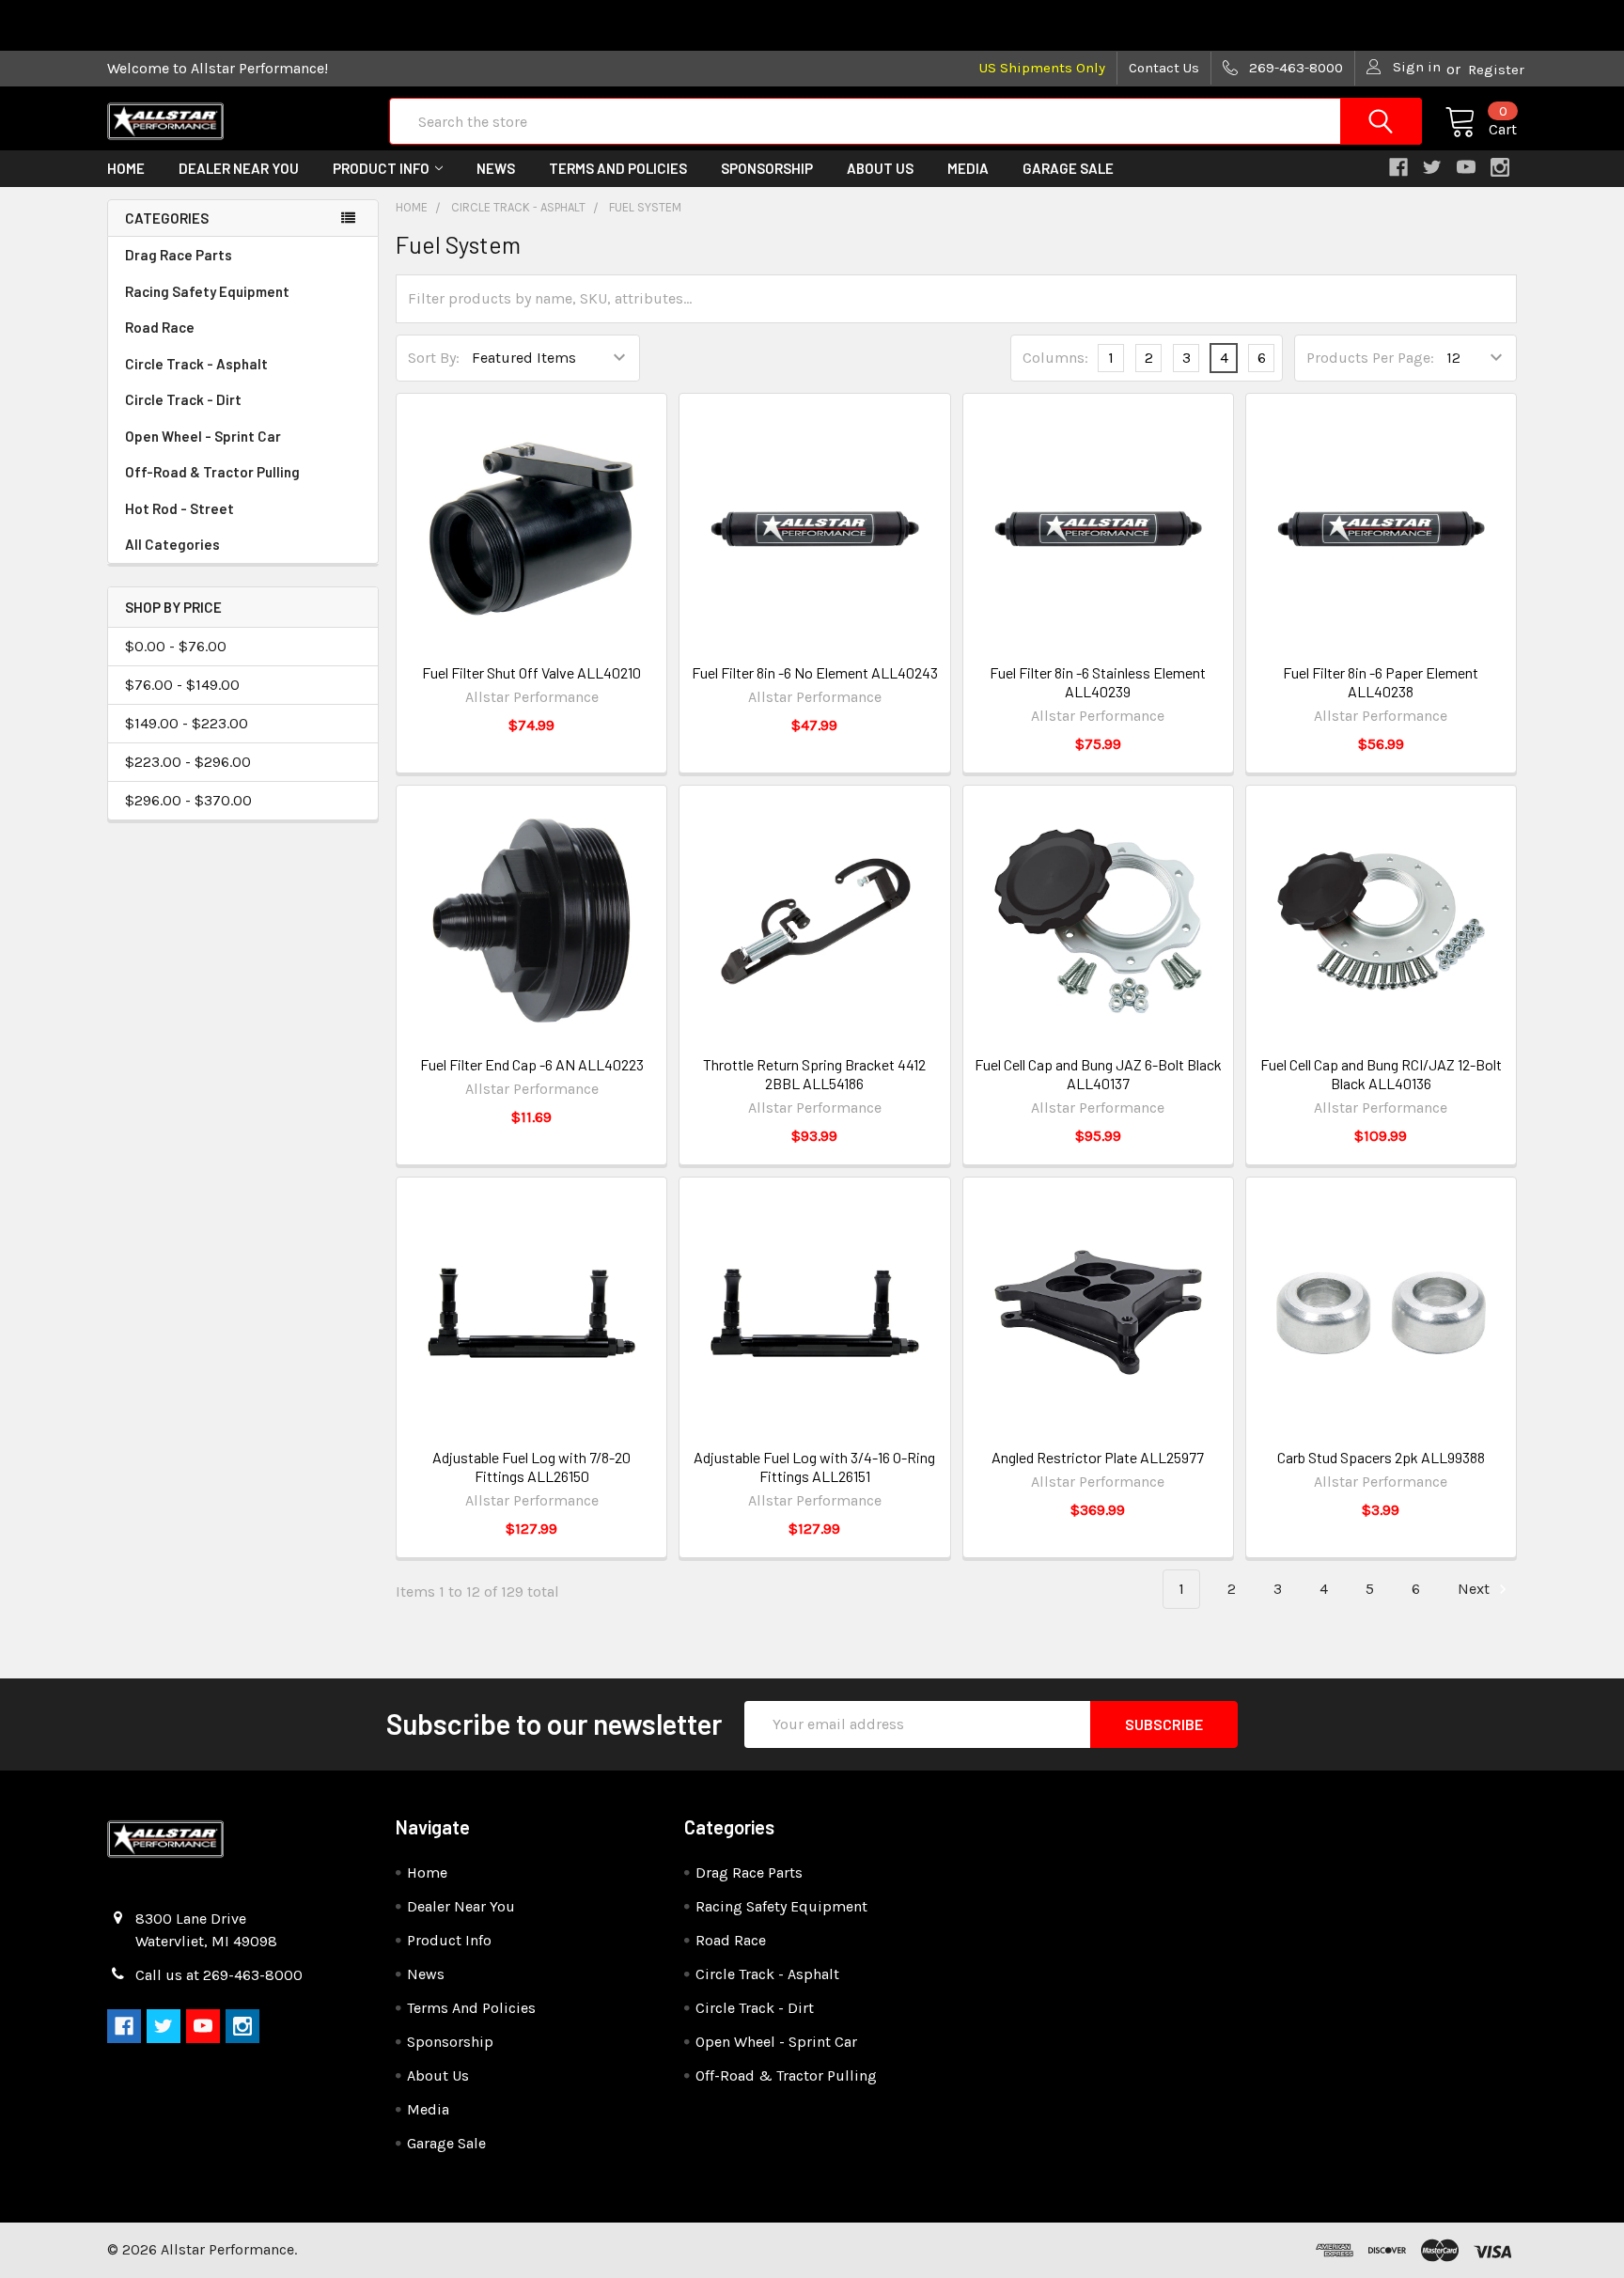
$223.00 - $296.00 (188, 762)
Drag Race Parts (179, 255)
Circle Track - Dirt (183, 399)
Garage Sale (1068, 168)
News (496, 168)
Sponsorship (767, 168)
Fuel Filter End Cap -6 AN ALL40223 (532, 1064)
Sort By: (434, 358)
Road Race (160, 327)
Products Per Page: (1370, 358)
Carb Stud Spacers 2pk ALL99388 (1381, 1457)
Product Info (381, 168)
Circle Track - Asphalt (196, 364)
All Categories (172, 544)
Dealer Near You (239, 168)
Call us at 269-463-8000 (219, 1975)
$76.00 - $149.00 (182, 685)
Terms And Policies (618, 168)
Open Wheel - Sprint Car (203, 436)
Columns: (1055, 358)
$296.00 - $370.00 (188, 800)
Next (1476, 1589)
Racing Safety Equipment (207, 291)
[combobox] (906, 121)
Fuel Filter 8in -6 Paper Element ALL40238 (1381, 682)
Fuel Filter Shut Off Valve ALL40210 (531, 672)
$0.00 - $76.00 (176, 646)
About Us (880, 168)
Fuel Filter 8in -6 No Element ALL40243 (815, 672)
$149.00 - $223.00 (187, 723)
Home (126, 168)
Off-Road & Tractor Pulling (212, 472)
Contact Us (1164, 68)
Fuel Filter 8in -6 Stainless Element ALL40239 (1098, 682)
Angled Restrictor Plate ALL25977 (1098, 1457)
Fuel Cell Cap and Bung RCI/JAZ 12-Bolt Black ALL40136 (1381, 1074)
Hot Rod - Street (180, 508)
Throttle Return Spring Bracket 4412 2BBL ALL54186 (814, 1074)
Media (968, 168)
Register (1496, 70)
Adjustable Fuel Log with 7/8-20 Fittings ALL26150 (531, 1467)
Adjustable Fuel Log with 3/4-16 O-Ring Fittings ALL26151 (814, 1467)
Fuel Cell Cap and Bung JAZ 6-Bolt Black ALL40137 (1098, 1074)
